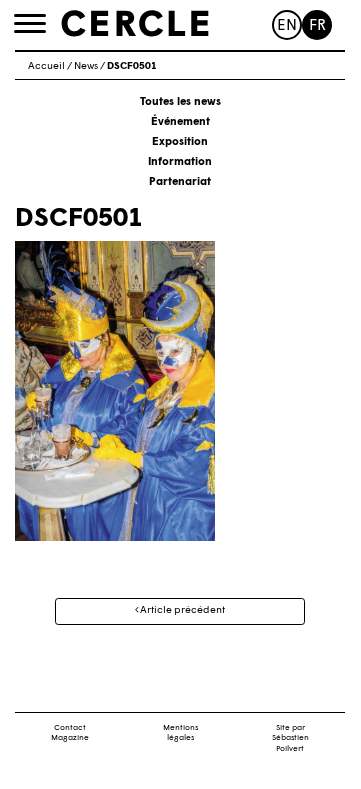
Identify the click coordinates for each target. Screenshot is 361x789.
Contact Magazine (70, 733)
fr (317, 26)
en (287, 26)
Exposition (180, 142)
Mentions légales (180, 733)
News (86, 66)
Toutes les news (180, 102)
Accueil (46, 66)
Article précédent (181, 610)
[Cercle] (135, 24)
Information (180, 162)
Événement (180, 122)
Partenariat (180, 182)
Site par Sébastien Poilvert (290, 739)
